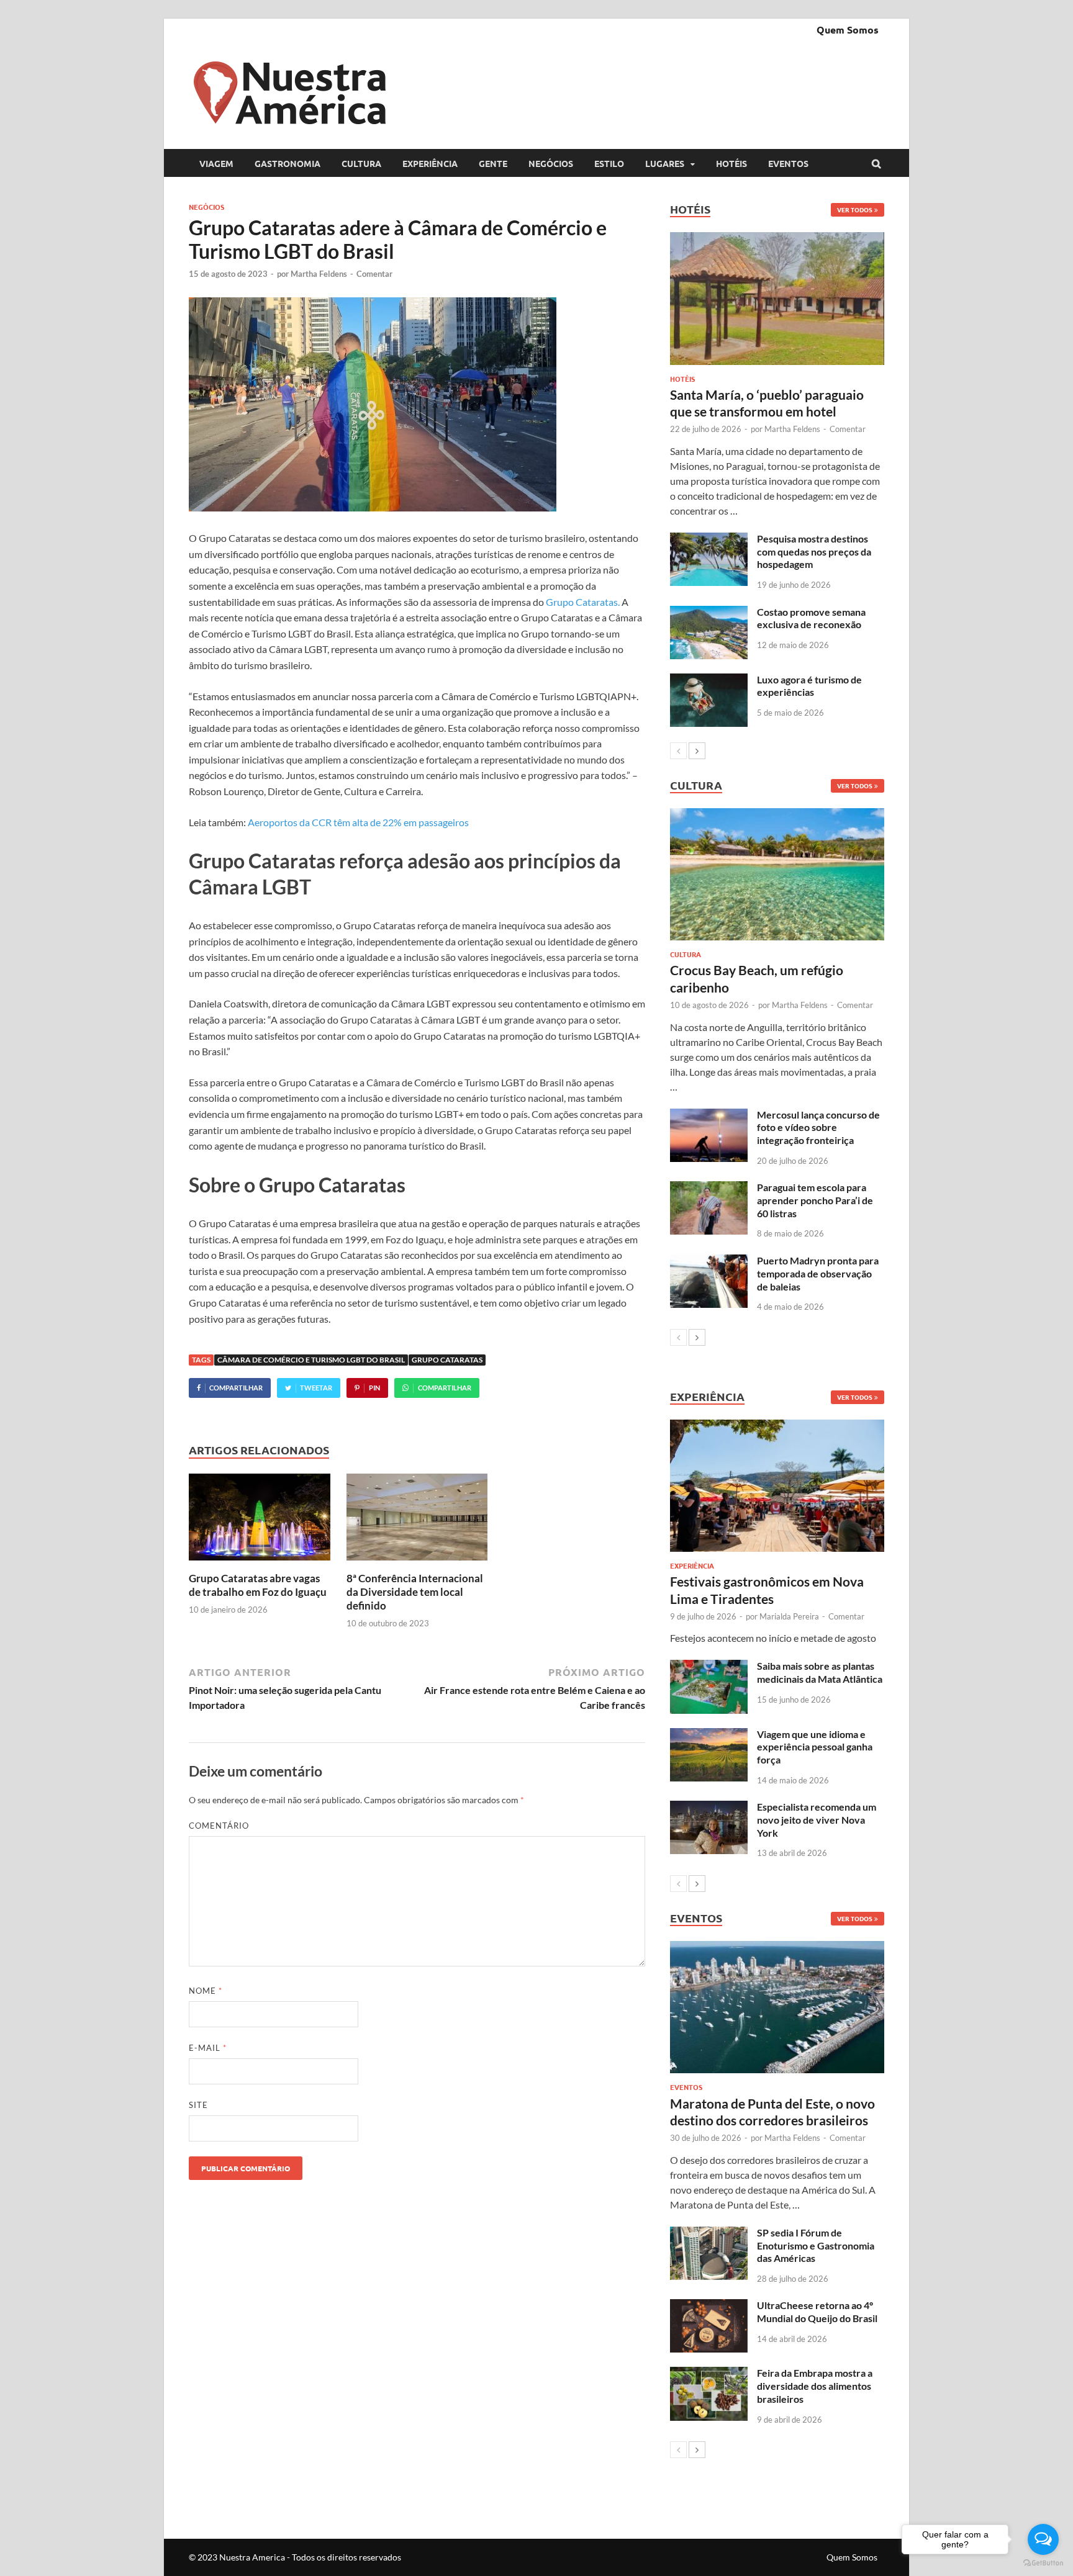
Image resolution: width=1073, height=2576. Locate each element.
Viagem (216, 163)
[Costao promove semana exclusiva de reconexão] (709, 613)
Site (198, 2105)
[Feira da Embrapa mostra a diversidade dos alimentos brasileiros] (709, 2374)
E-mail (208, 2048)
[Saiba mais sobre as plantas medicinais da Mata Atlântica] (709, 1667)
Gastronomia (287, 163)
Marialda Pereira (789, 1616)
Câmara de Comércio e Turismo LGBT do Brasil (311, 1360)
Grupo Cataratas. (583, 602)
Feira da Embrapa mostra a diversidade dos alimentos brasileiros (815, 2386)
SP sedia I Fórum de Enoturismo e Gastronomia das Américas (816, 2245)
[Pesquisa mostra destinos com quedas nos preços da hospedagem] (709, 540)
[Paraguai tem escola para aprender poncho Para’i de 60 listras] (709, 1188)
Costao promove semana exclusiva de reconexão (811, 618)
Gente (493, 163)
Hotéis (731, 163)
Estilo (609, 163)
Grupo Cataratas (447, 1360)
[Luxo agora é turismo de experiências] (709, 681)
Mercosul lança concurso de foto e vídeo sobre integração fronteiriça (818, 1128)
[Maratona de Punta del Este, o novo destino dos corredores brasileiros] (777, 2007)
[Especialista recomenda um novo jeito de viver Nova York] (709, 1808)
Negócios (551, 163)
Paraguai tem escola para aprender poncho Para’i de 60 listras (815, 1200)
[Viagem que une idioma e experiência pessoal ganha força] (709, 1735)
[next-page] (697, 751)
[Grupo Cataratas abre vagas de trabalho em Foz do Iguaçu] (260, 1564)
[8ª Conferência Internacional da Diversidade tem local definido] (417, 1564)
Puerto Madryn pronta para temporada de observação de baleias (818, 1273)
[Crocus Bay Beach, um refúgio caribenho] (777, 874)
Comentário (219, 1826)
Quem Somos (848, 29)
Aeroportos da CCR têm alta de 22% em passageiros (358, 822)
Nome (206, 1991)
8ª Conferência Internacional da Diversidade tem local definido (415, 1592)
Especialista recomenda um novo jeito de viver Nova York (817, 1820)
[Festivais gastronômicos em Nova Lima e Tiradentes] (777, 1486)
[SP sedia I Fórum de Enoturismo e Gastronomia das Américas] (709, 2234)
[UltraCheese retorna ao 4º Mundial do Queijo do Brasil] (709, 2306)
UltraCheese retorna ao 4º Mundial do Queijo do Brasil (817, 2312)
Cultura (361, 163)
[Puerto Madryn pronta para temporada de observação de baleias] (709, 1262)
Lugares (665, 163)
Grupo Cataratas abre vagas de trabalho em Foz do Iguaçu (258, 1585)
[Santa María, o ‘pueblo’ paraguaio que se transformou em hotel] (777, 298)
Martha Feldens (319, 274)
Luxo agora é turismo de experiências (809, 686)
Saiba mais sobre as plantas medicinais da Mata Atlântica (820, 1672)
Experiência (430, 163)
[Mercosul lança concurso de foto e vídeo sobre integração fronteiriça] (709, 1116)
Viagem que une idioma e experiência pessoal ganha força (815, 1747)
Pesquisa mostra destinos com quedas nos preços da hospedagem (814, 552)
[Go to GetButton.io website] (1043, 2563)
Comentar (374, 274)
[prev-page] (678, 751)
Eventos (788, 163)
